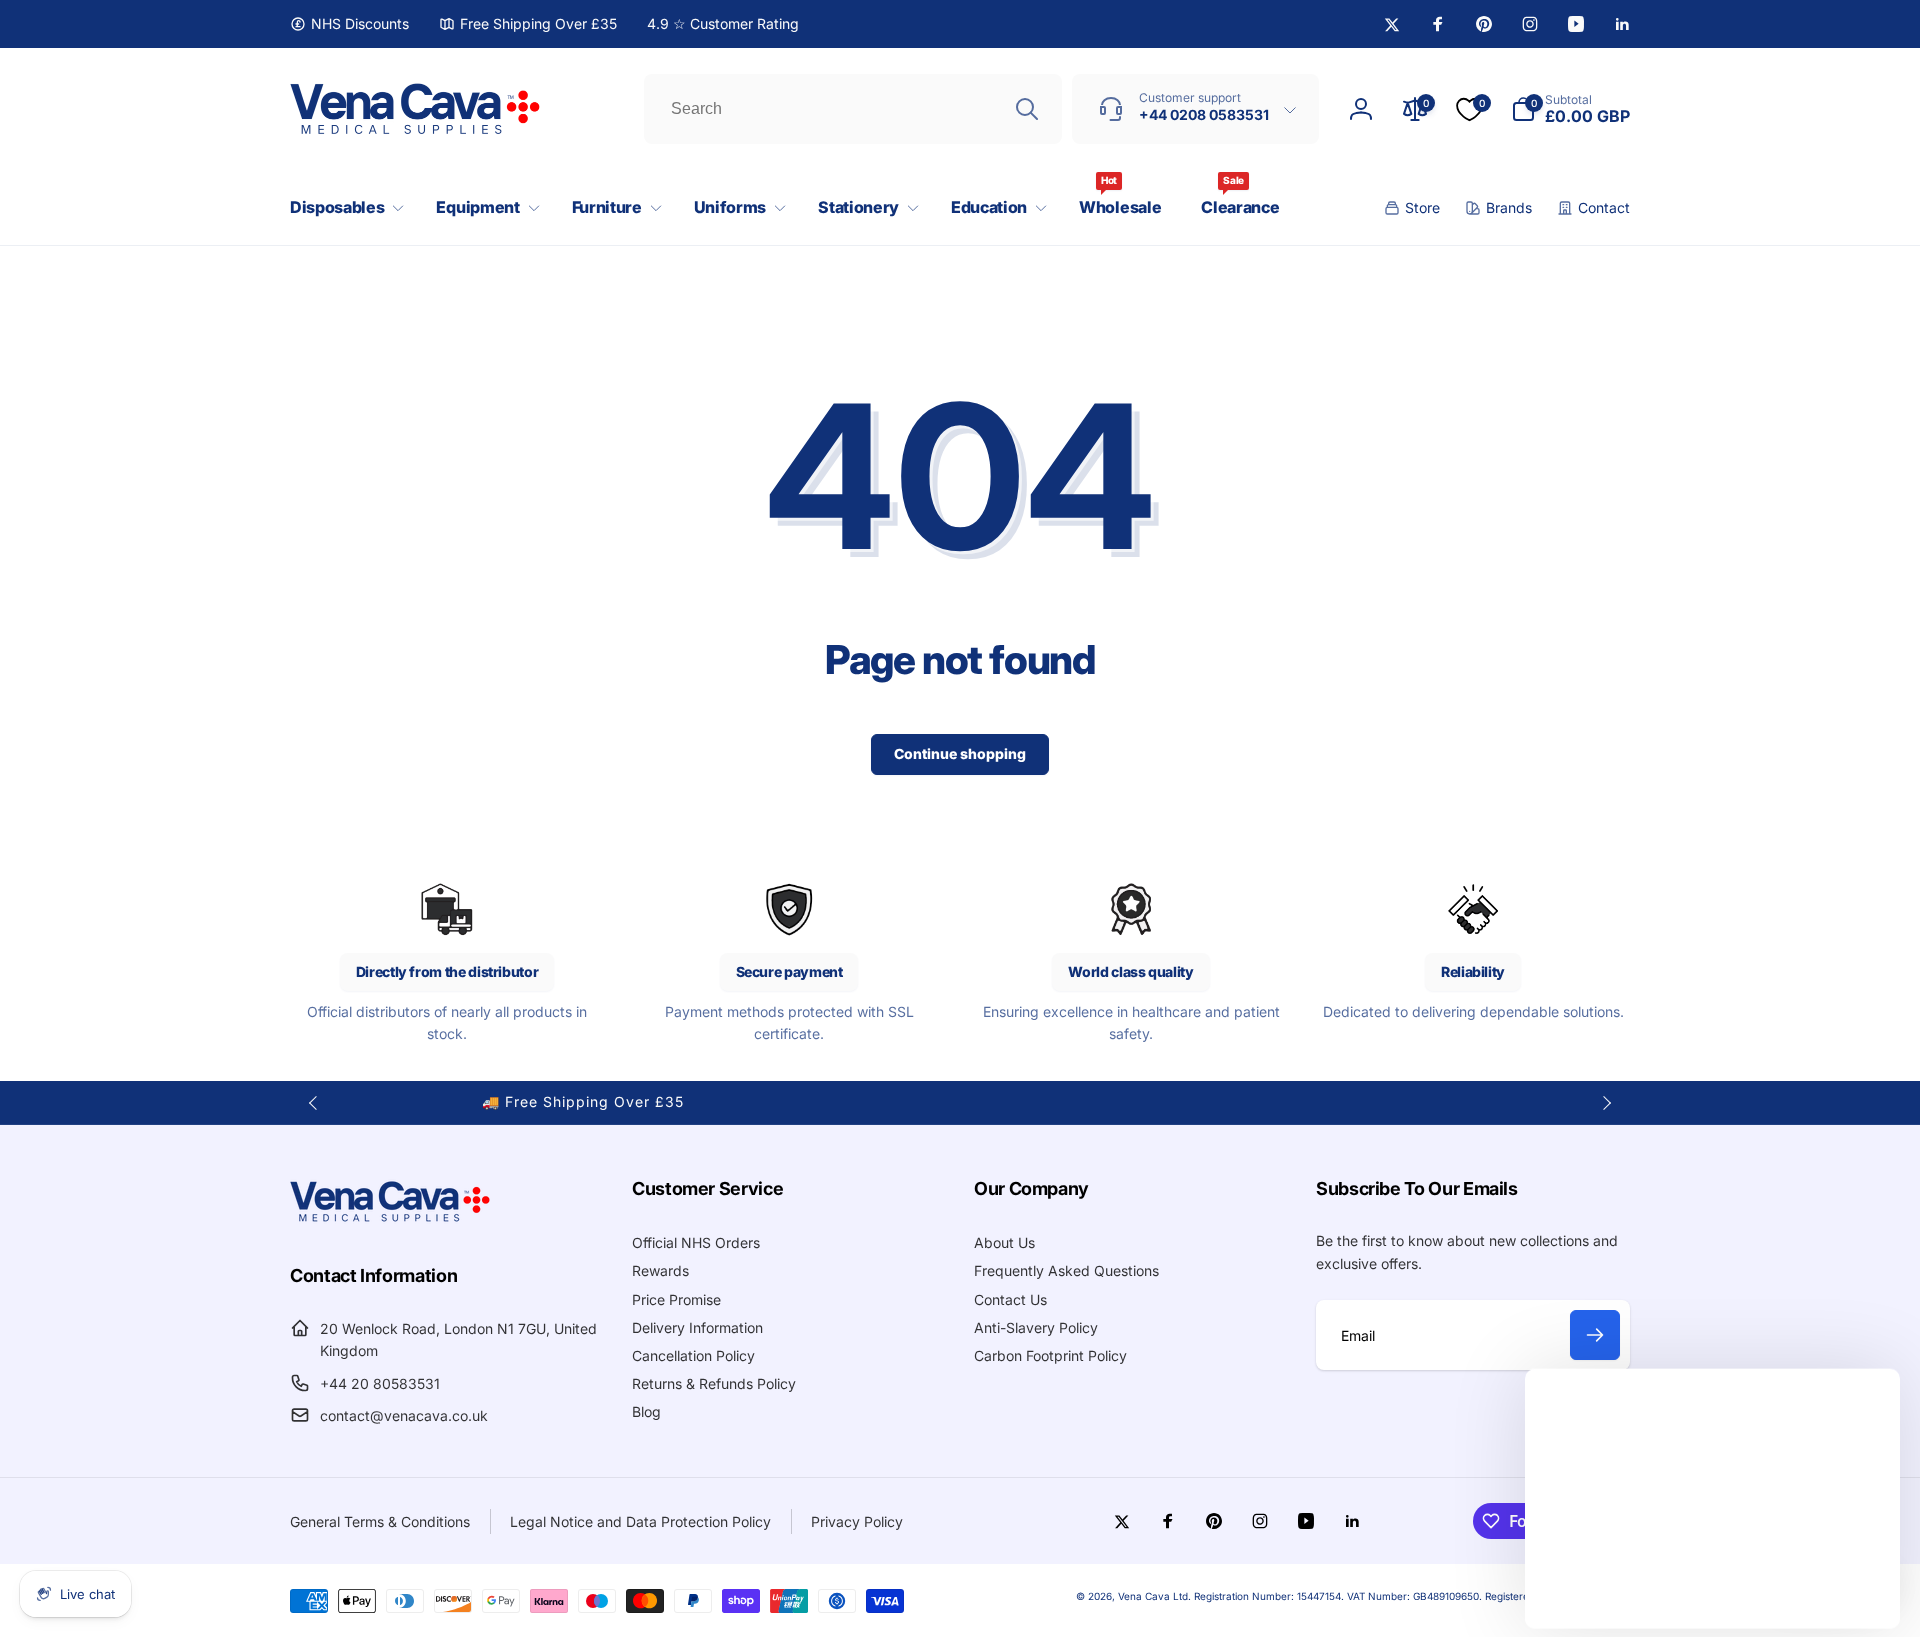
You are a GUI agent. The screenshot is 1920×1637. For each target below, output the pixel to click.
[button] (343, 207)
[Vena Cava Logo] (390, 1221)
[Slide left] (314, 1103)
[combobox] (853, 109)
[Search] (1027, 109)
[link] (349, 24)
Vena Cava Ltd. (1154, 1596)
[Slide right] (1606, 1103)
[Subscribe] (1595, 1335)
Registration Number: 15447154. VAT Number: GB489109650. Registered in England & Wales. (1412, 1596)
